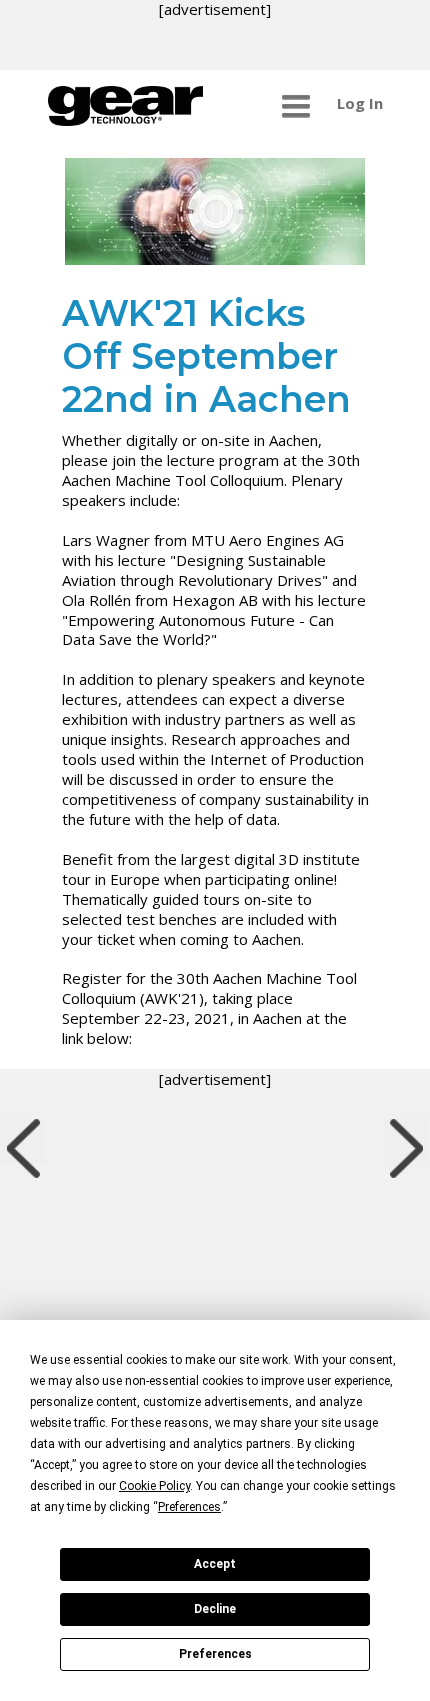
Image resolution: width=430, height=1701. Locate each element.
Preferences (215, 1654)
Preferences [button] (189, 1507)
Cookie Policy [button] (154, 1486)
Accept (215, 1564)
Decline (215, 1609)
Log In (360, 103)
